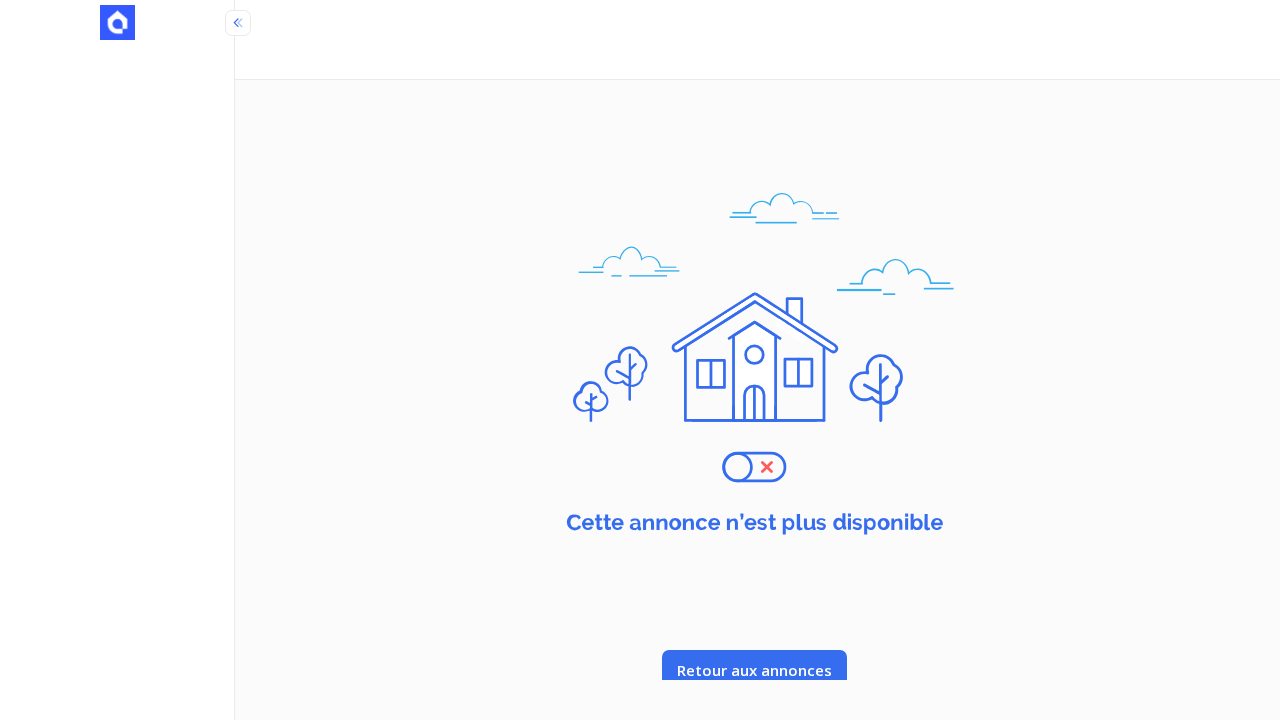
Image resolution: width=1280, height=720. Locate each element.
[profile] (117, 25)
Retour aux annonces (754, 670)
